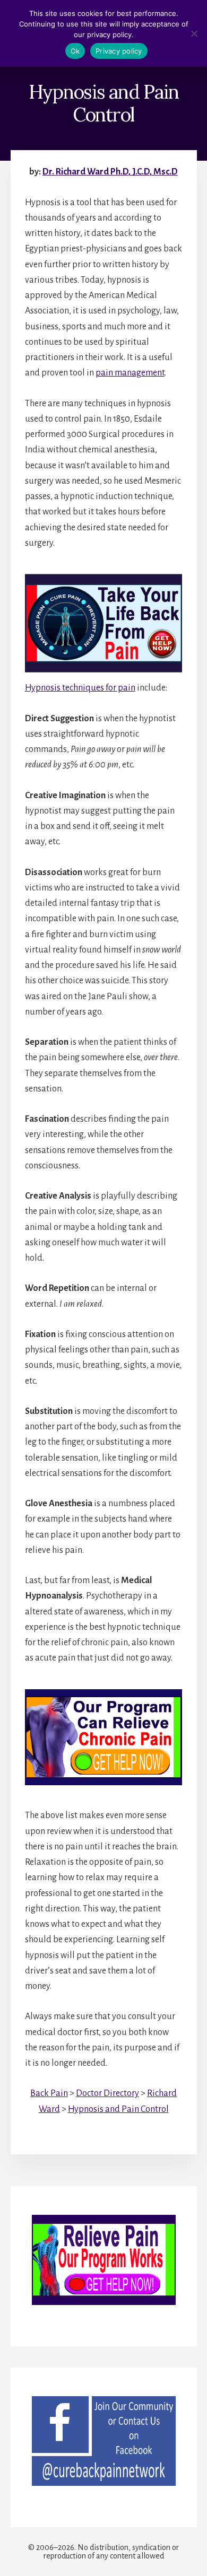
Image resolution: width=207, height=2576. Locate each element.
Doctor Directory (107, 2093)
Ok (75, 51)
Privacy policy (119, 51)
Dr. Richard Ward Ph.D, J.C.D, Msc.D (110, 172)
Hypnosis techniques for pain (80, 688)
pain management (130, 373)
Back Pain (49, 2093)
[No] (194, 33)
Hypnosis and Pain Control (118, 2109)
